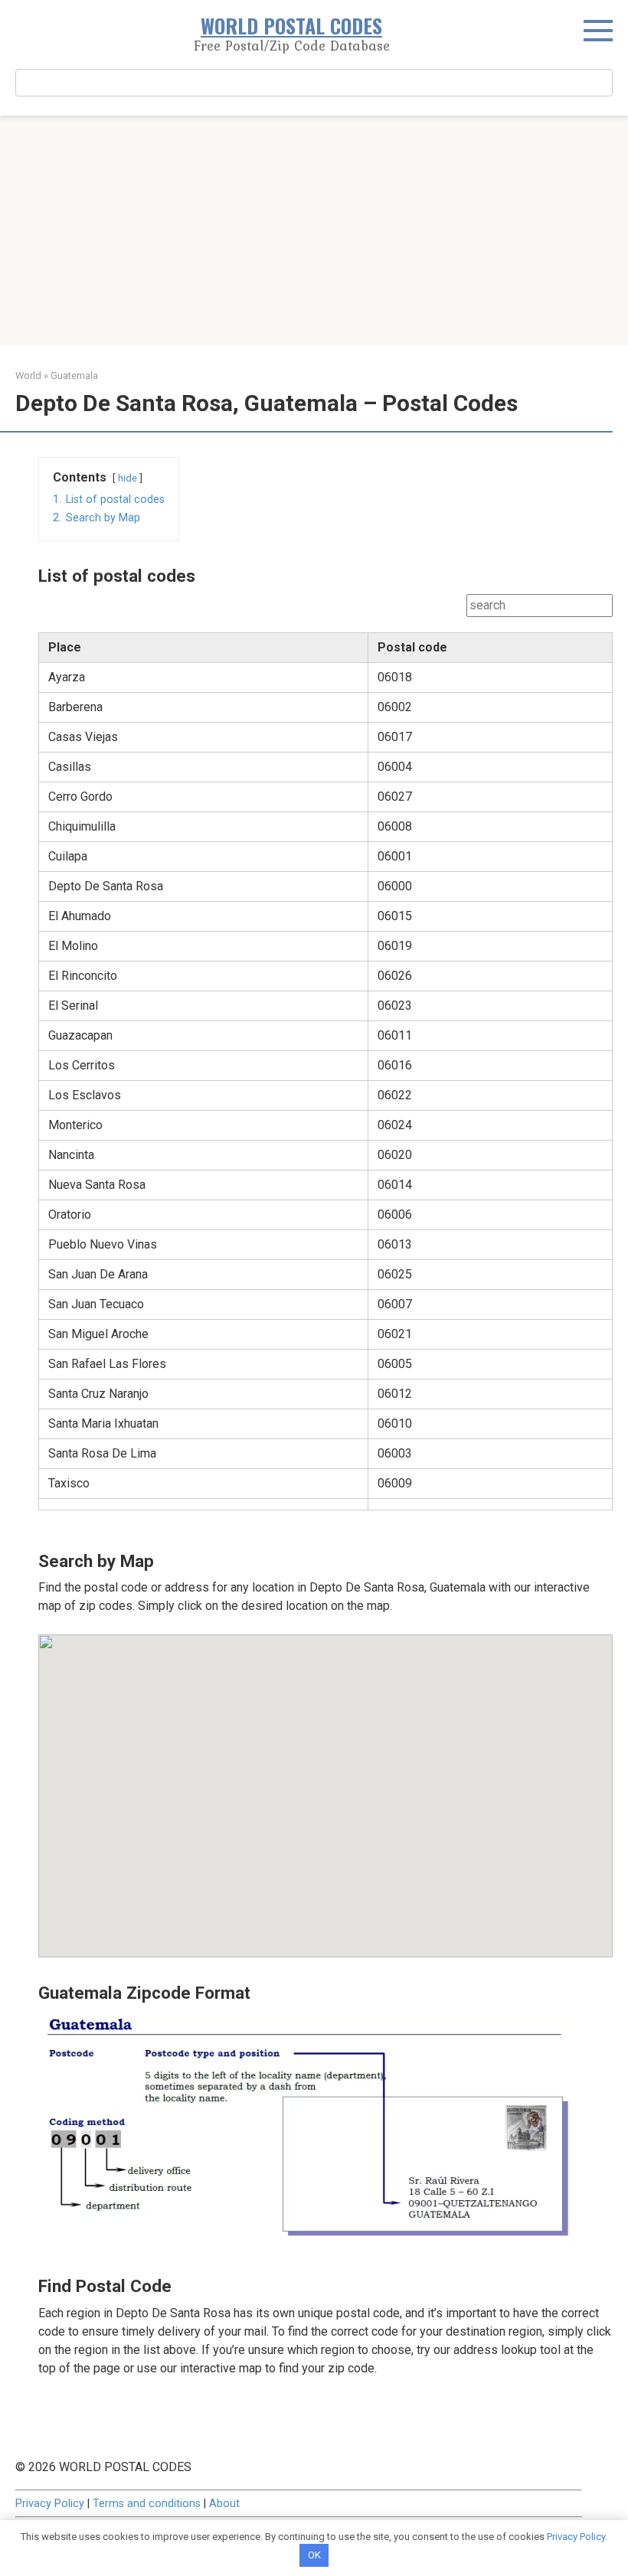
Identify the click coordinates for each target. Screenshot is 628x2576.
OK (314, 2555)
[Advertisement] (314, 230)
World (28, 375)
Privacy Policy (50, 2504)
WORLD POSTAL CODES (291, 26)
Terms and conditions (147, 2504)
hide (128, 478)
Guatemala (74, 375)
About (224, 2504)
